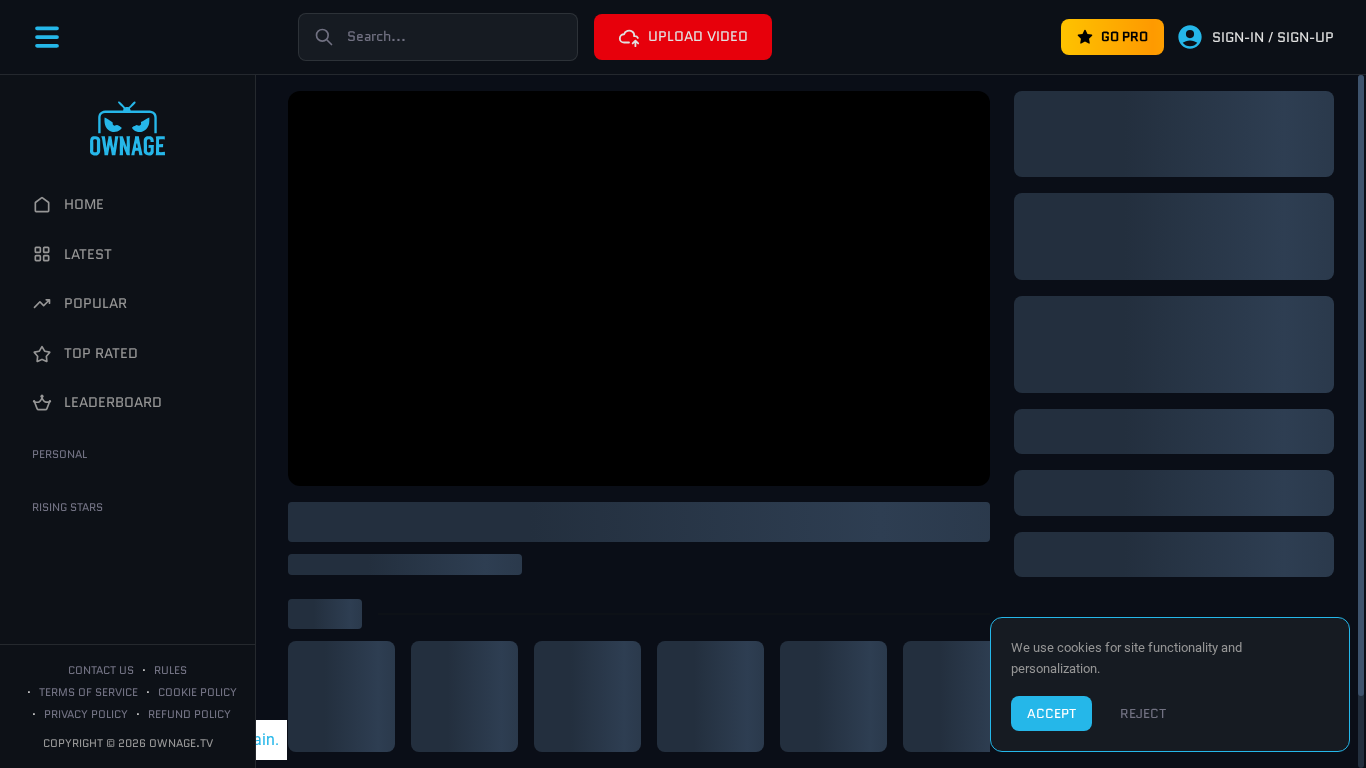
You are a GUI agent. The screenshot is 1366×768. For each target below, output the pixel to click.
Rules (170, 670)
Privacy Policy (86, 714)
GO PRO (1124, 36)
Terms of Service (88, 692)
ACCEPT (1051, 713)
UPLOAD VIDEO (698, 36)
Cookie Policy (197, 692)
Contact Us (101, 670)
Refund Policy (189, 714)
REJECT (1143, 713)
